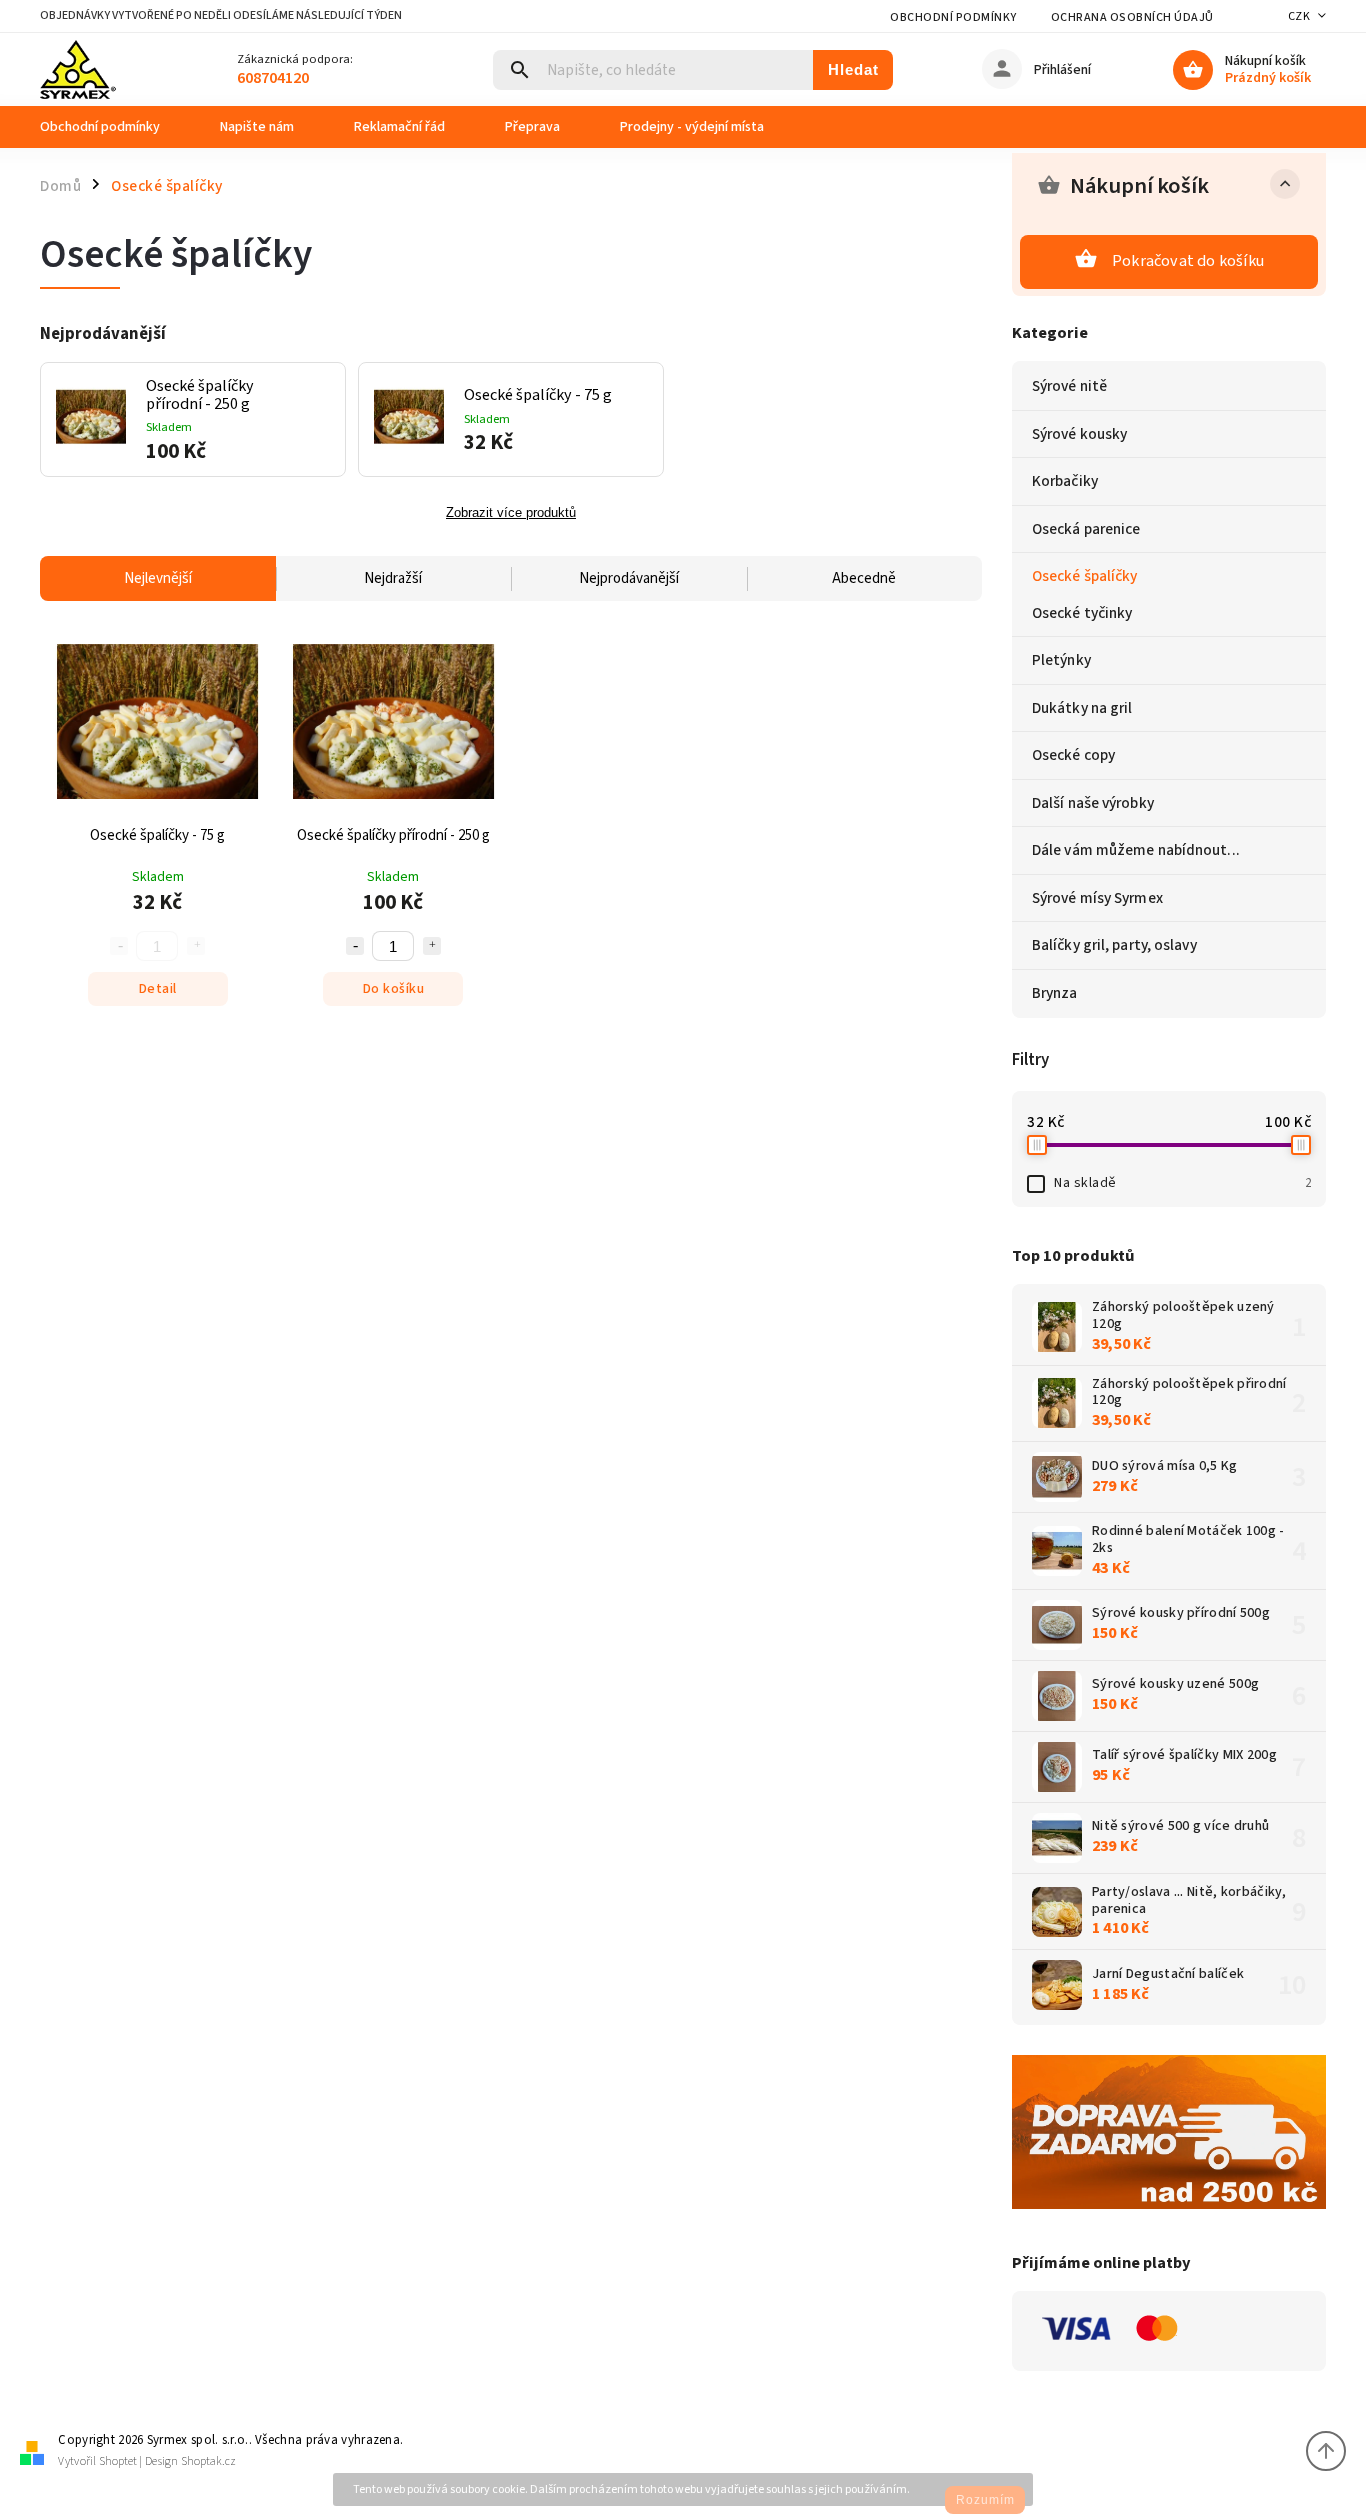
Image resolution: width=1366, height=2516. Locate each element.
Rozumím (985, 2500)
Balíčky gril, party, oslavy (1114, 945)
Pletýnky (1061, 660)
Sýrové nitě (1069, 386)
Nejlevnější (158, 578)
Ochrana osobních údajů (1132, 17)
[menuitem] (115, 127)
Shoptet (118, 2461)
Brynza (1055, 993)
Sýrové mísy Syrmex (1097, 898)
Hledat (853, 69)
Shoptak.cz (208, 2461)
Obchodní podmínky (953, 17)
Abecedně (864, 578)
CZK (1299, 16)
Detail (158, 989)
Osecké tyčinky (1082, 613)
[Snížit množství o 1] (355, 946)
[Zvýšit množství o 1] (432, 946)
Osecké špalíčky (1085, 576)
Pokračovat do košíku (1188, 261)
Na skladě (1182, 1183)
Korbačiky (1065, 481)
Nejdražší (393, 578)
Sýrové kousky (1079, 434)
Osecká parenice (1086, 529)
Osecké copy (1073, 755)
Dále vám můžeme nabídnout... (1136, 850)
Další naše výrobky (1093, 803)
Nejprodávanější (629, 578)
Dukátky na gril (1082, 708)
